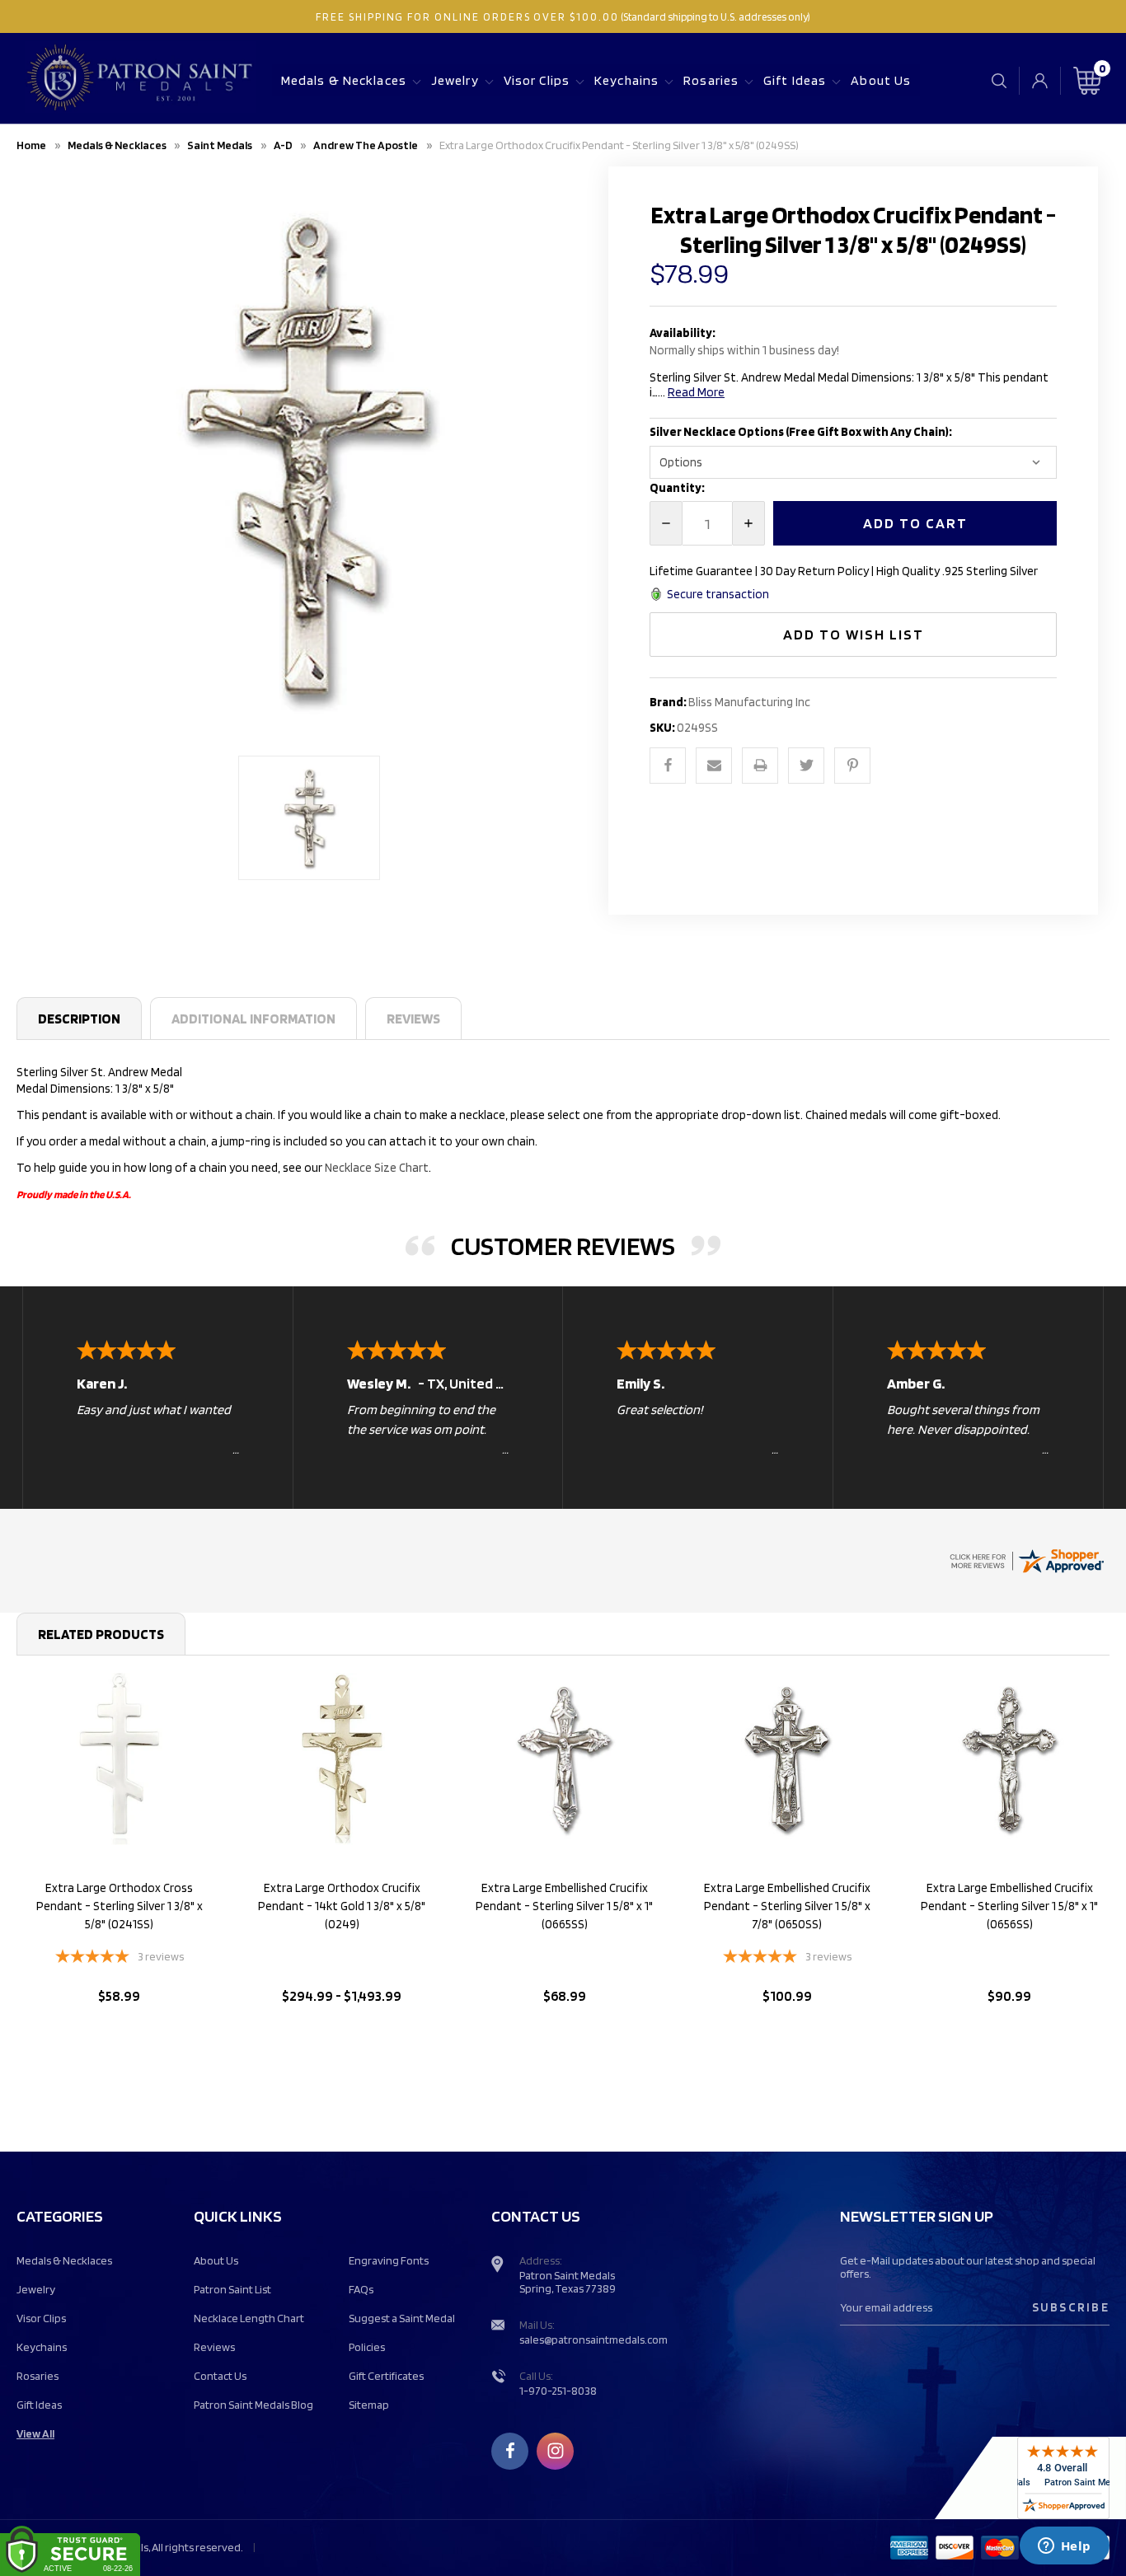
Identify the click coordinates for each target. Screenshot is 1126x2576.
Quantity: (677, 488)
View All (35, 2433)
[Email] (714, 766)
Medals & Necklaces (344, 80)
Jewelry (455, 80)
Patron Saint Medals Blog (253, 2405)
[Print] (760, 766)
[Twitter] (806, 766)
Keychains (626, 80)
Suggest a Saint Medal (402, 2318)
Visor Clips (537, 80)
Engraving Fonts (389, 2260)
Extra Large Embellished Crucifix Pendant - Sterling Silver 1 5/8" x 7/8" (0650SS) (787, 1906)
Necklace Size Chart (377, 1168)
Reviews (413, 1019)
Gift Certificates (386, 2376)
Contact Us (220, 2376)
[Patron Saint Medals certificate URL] (1026, 1559)
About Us (881, 80)
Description (79, 1019)
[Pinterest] (852, 766)
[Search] (999, 80)
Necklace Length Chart (249, 2318)
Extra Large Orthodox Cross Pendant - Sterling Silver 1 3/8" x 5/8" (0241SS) (120, 1906)
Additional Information (253, 1019)
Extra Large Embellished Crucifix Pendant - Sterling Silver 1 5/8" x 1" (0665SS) (564, 1906)
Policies (367, 2347)
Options (119, 2038)
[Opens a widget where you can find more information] (1064, 2547)
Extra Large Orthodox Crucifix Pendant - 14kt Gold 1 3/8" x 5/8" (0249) (342, 1906)
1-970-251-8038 (558, 2391)
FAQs (361, 2289)
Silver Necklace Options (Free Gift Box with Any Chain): (802, 432)
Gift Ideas (795, 80)
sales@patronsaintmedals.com (593, 2339)
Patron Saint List (232, 2289)
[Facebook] (668, 766)
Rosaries (711, 80)
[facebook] (510, 2451)
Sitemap (369, 2405)
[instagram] (556, 2451)
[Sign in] (1040, 81)
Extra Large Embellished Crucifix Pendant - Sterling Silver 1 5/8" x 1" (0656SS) (1009, 1906)
